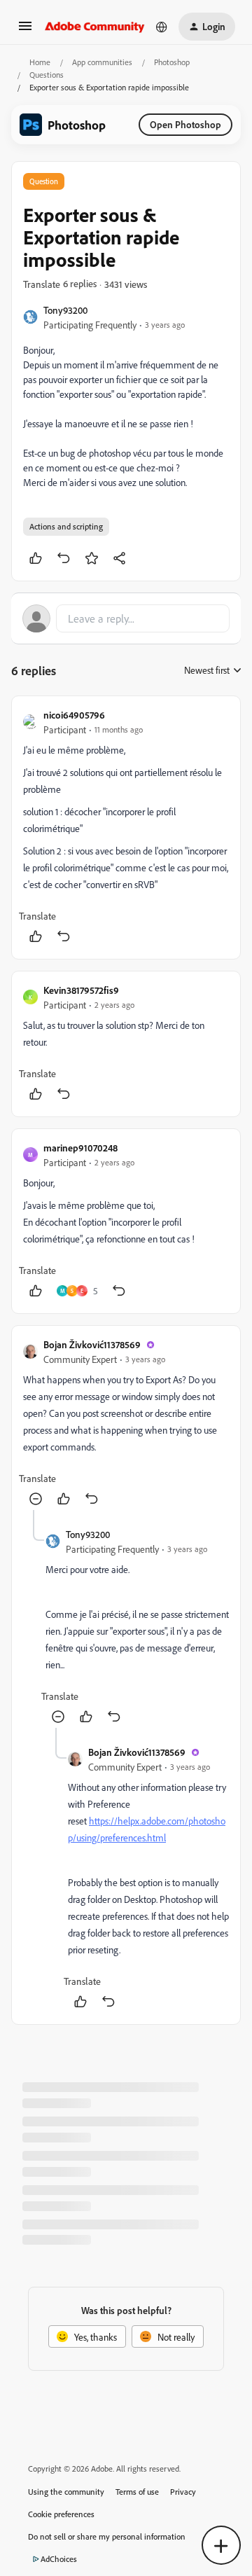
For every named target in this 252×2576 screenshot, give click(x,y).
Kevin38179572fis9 (81, 990)
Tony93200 (65, 310)
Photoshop (172, 62)
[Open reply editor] (126, 618)
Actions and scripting (66, 526)
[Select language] (162, 27)
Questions (47, 75)
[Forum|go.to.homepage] (95, 27)
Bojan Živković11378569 (92, 1344)
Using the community (66, 2492)
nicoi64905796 (74, 715)
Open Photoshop (185, 124)
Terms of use (137, 2492)
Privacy (183, 2492)
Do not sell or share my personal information (107, 2536)
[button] (25, 30)
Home (40, 62)
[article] (126, 827)
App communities (102, 62)
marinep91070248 (80, 1148)
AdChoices (59, 2559)
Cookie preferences (61, 2514)
